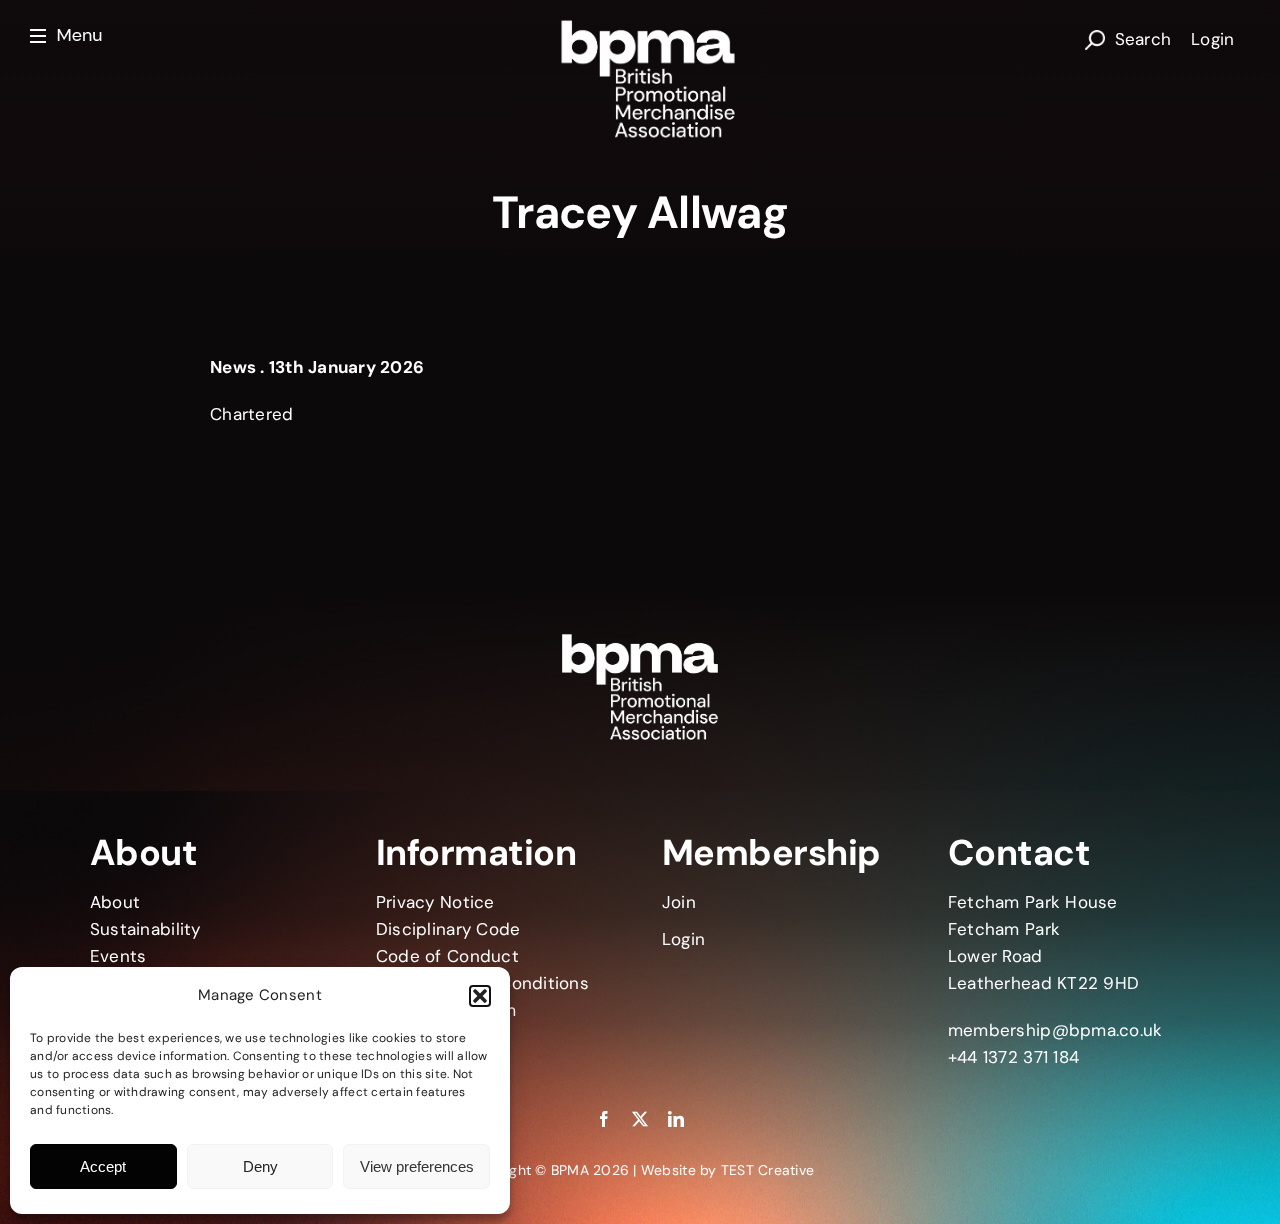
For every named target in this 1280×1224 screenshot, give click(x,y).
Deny (260, 1166)
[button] (480, 996)
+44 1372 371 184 (1013, 1057)
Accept (103, 1166)
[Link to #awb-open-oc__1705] (69, 36)
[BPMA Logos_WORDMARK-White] (644, 24)
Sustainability (145, 929)
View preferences (417, 1166)
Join (679, 902)
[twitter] (640, 1119)
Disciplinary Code (448, 929)
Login (1212, 39)
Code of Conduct (447, 956)
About (115, 902)
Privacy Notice (435, 902)
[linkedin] (676, 1119)
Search (1143, 39)
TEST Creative (767, 1170)
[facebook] (604, 1119)
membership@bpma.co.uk (1055, 1030)
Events (118, 956)
